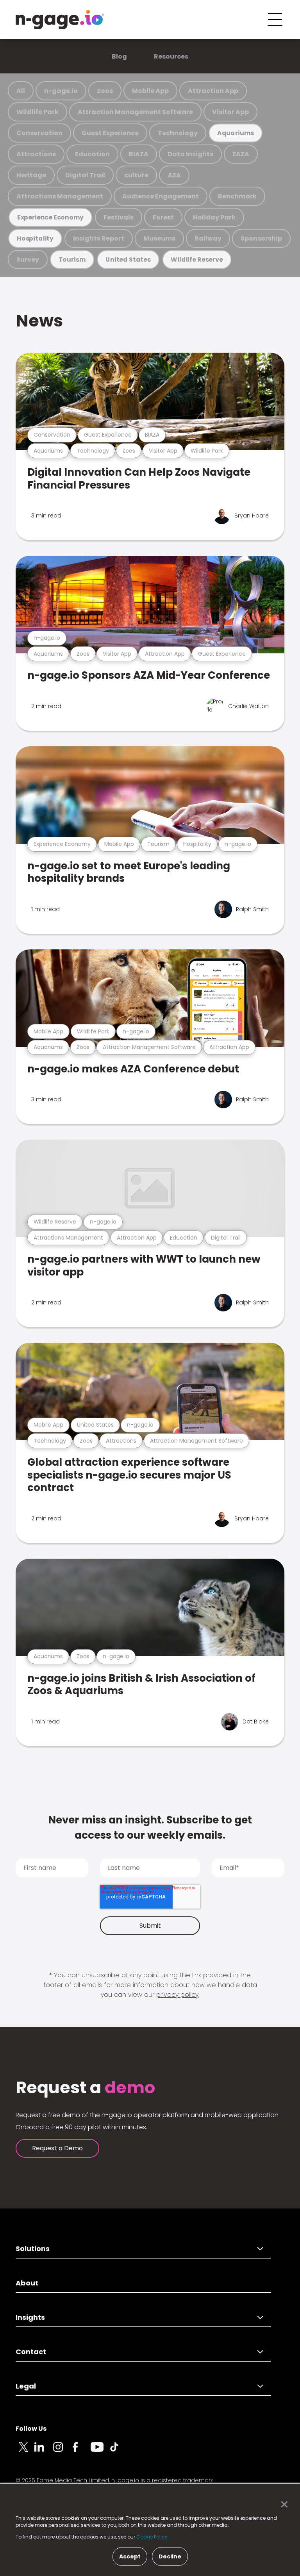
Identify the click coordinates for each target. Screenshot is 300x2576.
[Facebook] (81, 2451)
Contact (31, 2352)
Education (92, 154)
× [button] (282, 2505)
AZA (174, 175)
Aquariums (236, 133)
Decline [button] (170, 2556)
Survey (28, 260)
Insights (30, 2317)
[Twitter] (25, 2451)
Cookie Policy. (153, 2537)
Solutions (33, 2249)
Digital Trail (85, 175)
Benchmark (237, 196)
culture (136, 175)
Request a (85, 2088)
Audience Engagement (161, 196)
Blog (119, 56)
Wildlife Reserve (197, 260)
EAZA (241, 154)
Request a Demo (57, 2148)
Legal (26, 2386)
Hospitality (35, 238)
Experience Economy (51, 217)
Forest (163, 217)
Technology (178, 133)
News (39, 321)
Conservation (39, 133)
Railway (208, 238)
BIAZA (139, 154)
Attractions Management (60, 196)
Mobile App (150, 91)
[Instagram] (62, 2451)
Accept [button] (130, 2556)
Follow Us (31, 2429)
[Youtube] (100, 2451)
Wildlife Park (37, 112)
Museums (159, 238)
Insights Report (99, 238)
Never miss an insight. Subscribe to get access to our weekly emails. (150, 1828)
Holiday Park (214, 217)
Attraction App (213, 91)
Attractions (36, 154)
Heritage (31, 175)
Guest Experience (110, 133)
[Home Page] (60, 20)
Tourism (72, 260)
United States (128, 260)
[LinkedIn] (44, 2451)
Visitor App (230, 112)
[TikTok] (119, 2451)
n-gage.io (61, 91)
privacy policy (177, 1995)
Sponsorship (261, 238)
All (21, 91)
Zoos (105, 91)
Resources (171, 56)
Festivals (119, 217)
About (27, 2283)
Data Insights (190, 154)
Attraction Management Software (135, 112)
